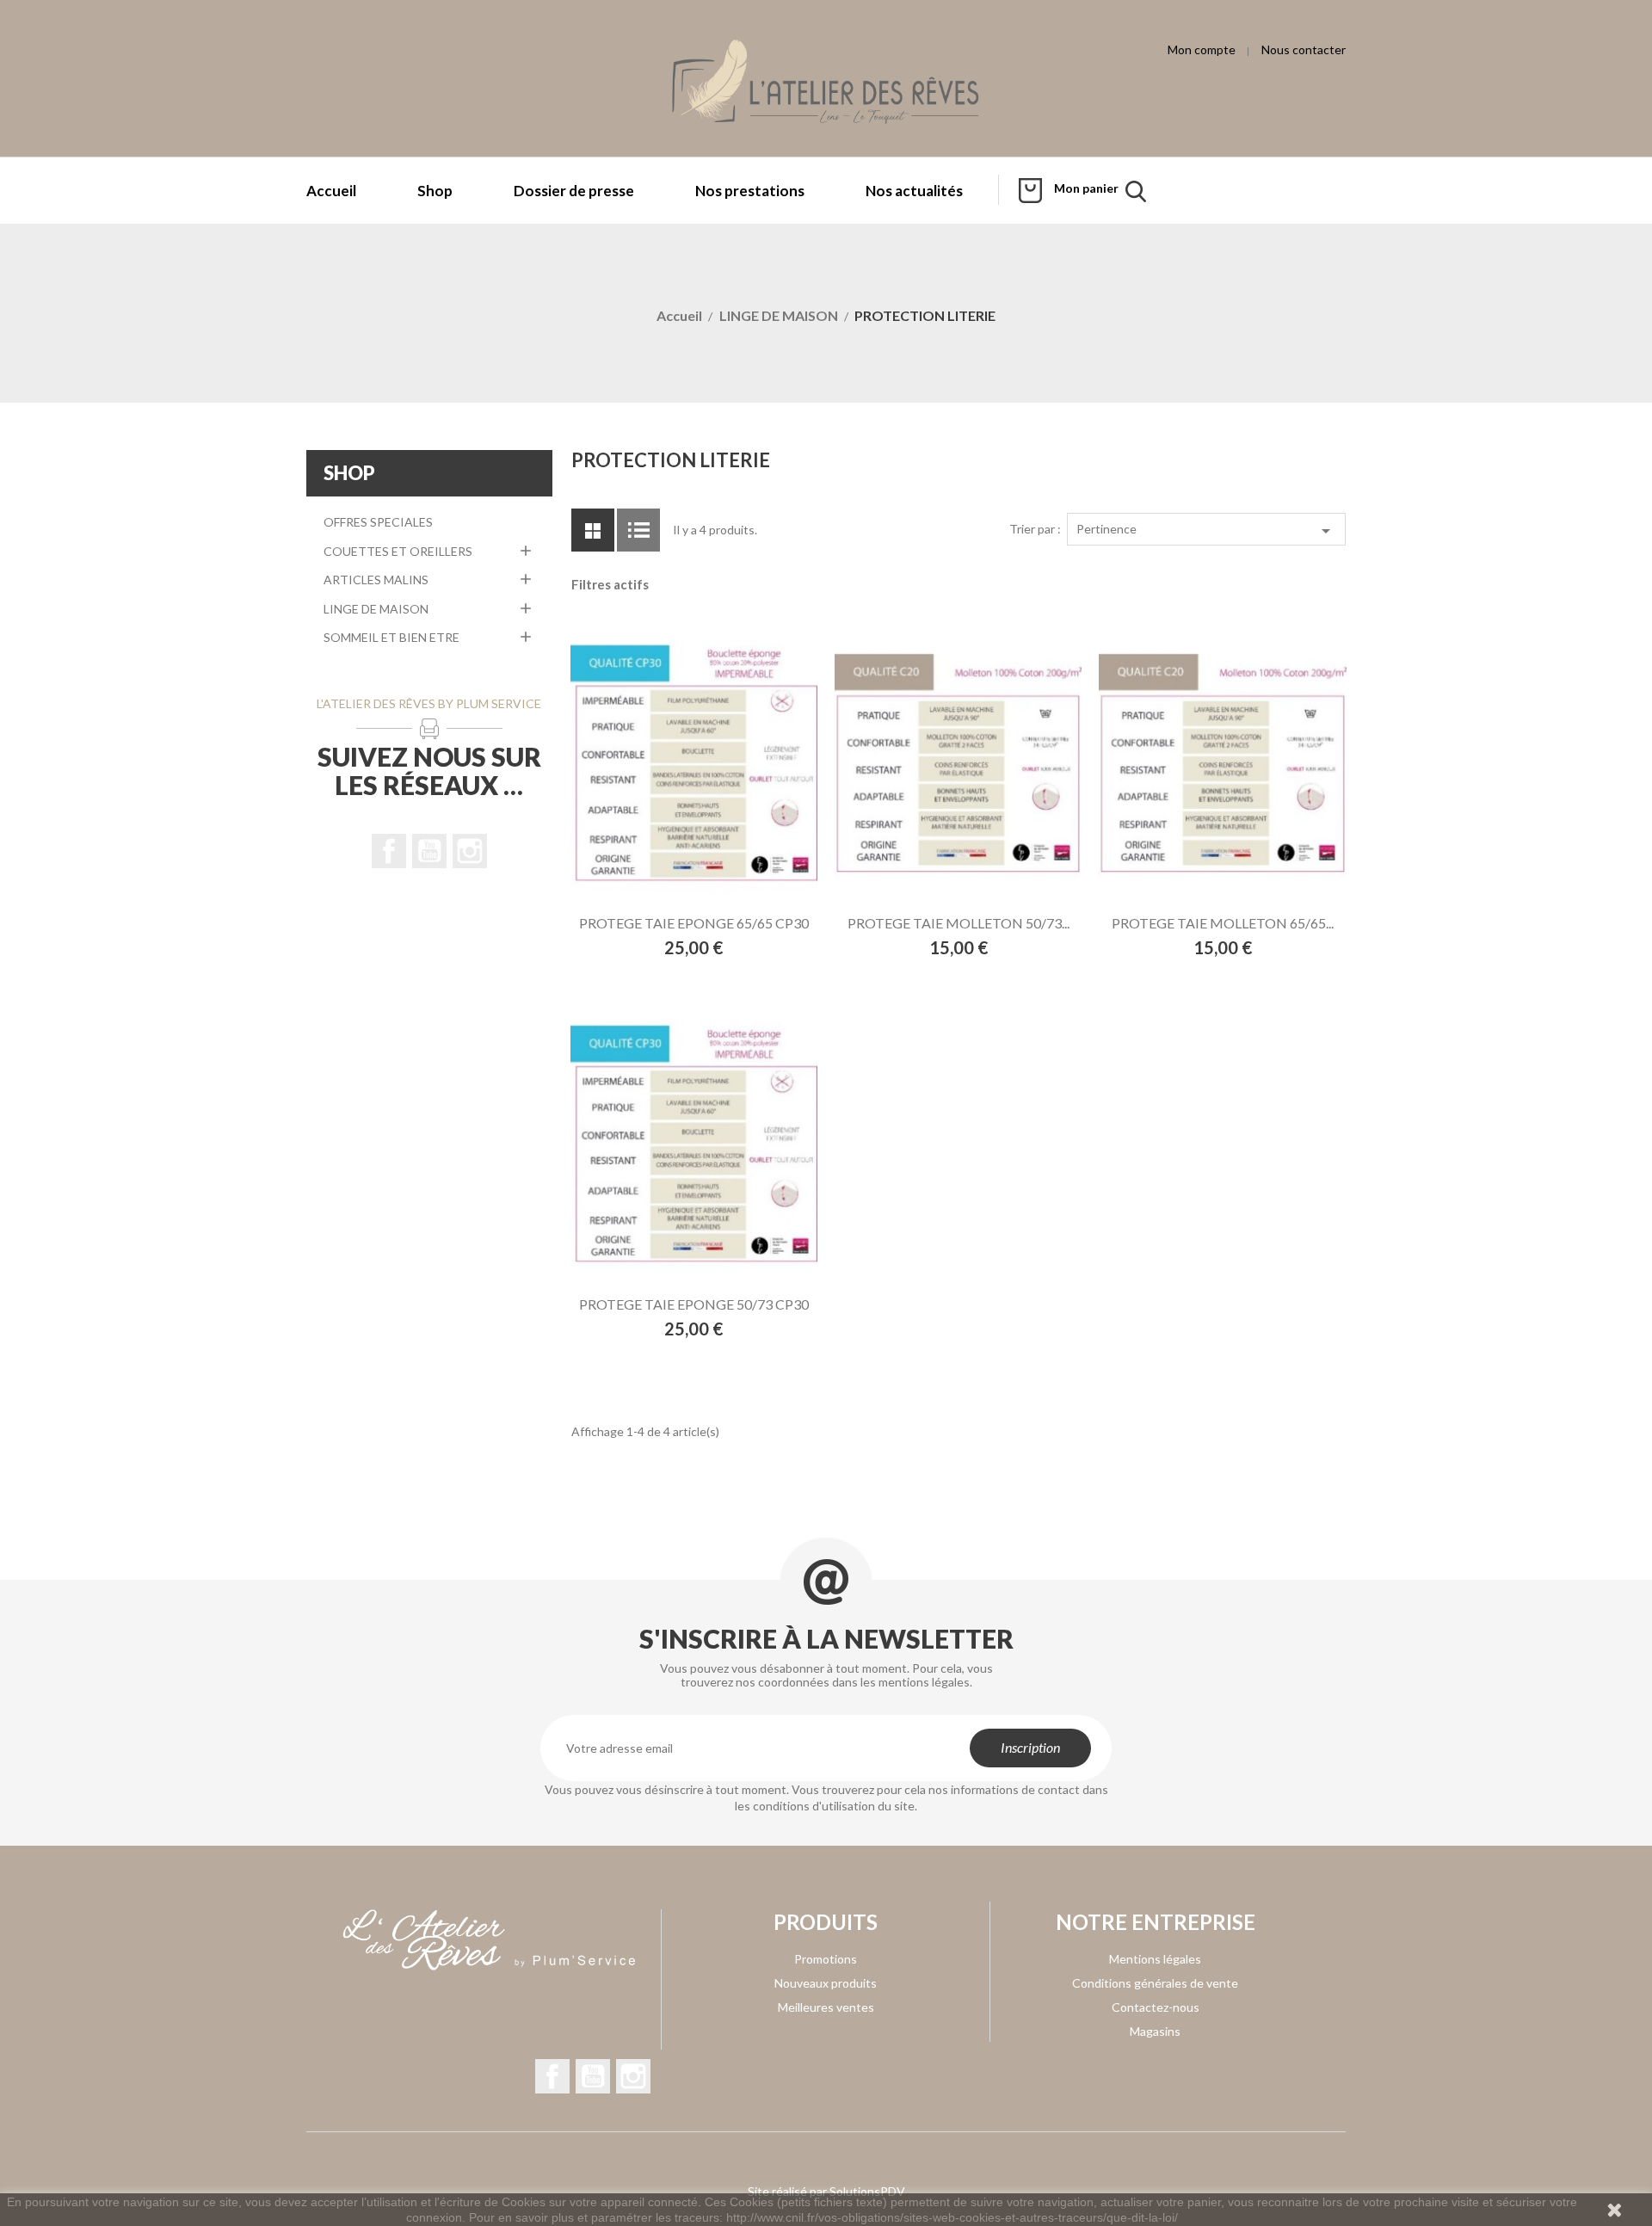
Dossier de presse (574, 191)
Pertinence (1206, 531)
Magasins (1155, 2031)
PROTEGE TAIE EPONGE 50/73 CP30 (694, 1304)
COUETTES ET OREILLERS (398, 551)
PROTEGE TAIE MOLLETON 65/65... (1223, 923)
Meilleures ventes (826, 2007)
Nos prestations (750, 191)
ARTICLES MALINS (376, 580)
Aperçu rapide (721, 767)
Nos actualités (914, 191)
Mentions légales (1155, 1959)
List (638, 530)
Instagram (470, 851)
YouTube (429, 851)
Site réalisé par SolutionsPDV (826, 2191)
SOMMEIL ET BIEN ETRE (391, 637)
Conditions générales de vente (1155, 1983)
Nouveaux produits (826, 1983)
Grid (593, 530)
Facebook (389, 851)
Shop (435, 191)
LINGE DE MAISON (376, 609)
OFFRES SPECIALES (378, 522)
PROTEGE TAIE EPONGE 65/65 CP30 (694, 923)
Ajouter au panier (664, 767)
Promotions (826, 1959)
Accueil (331, 191)
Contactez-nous (1156, 2007)
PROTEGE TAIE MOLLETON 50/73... (959, 923)
